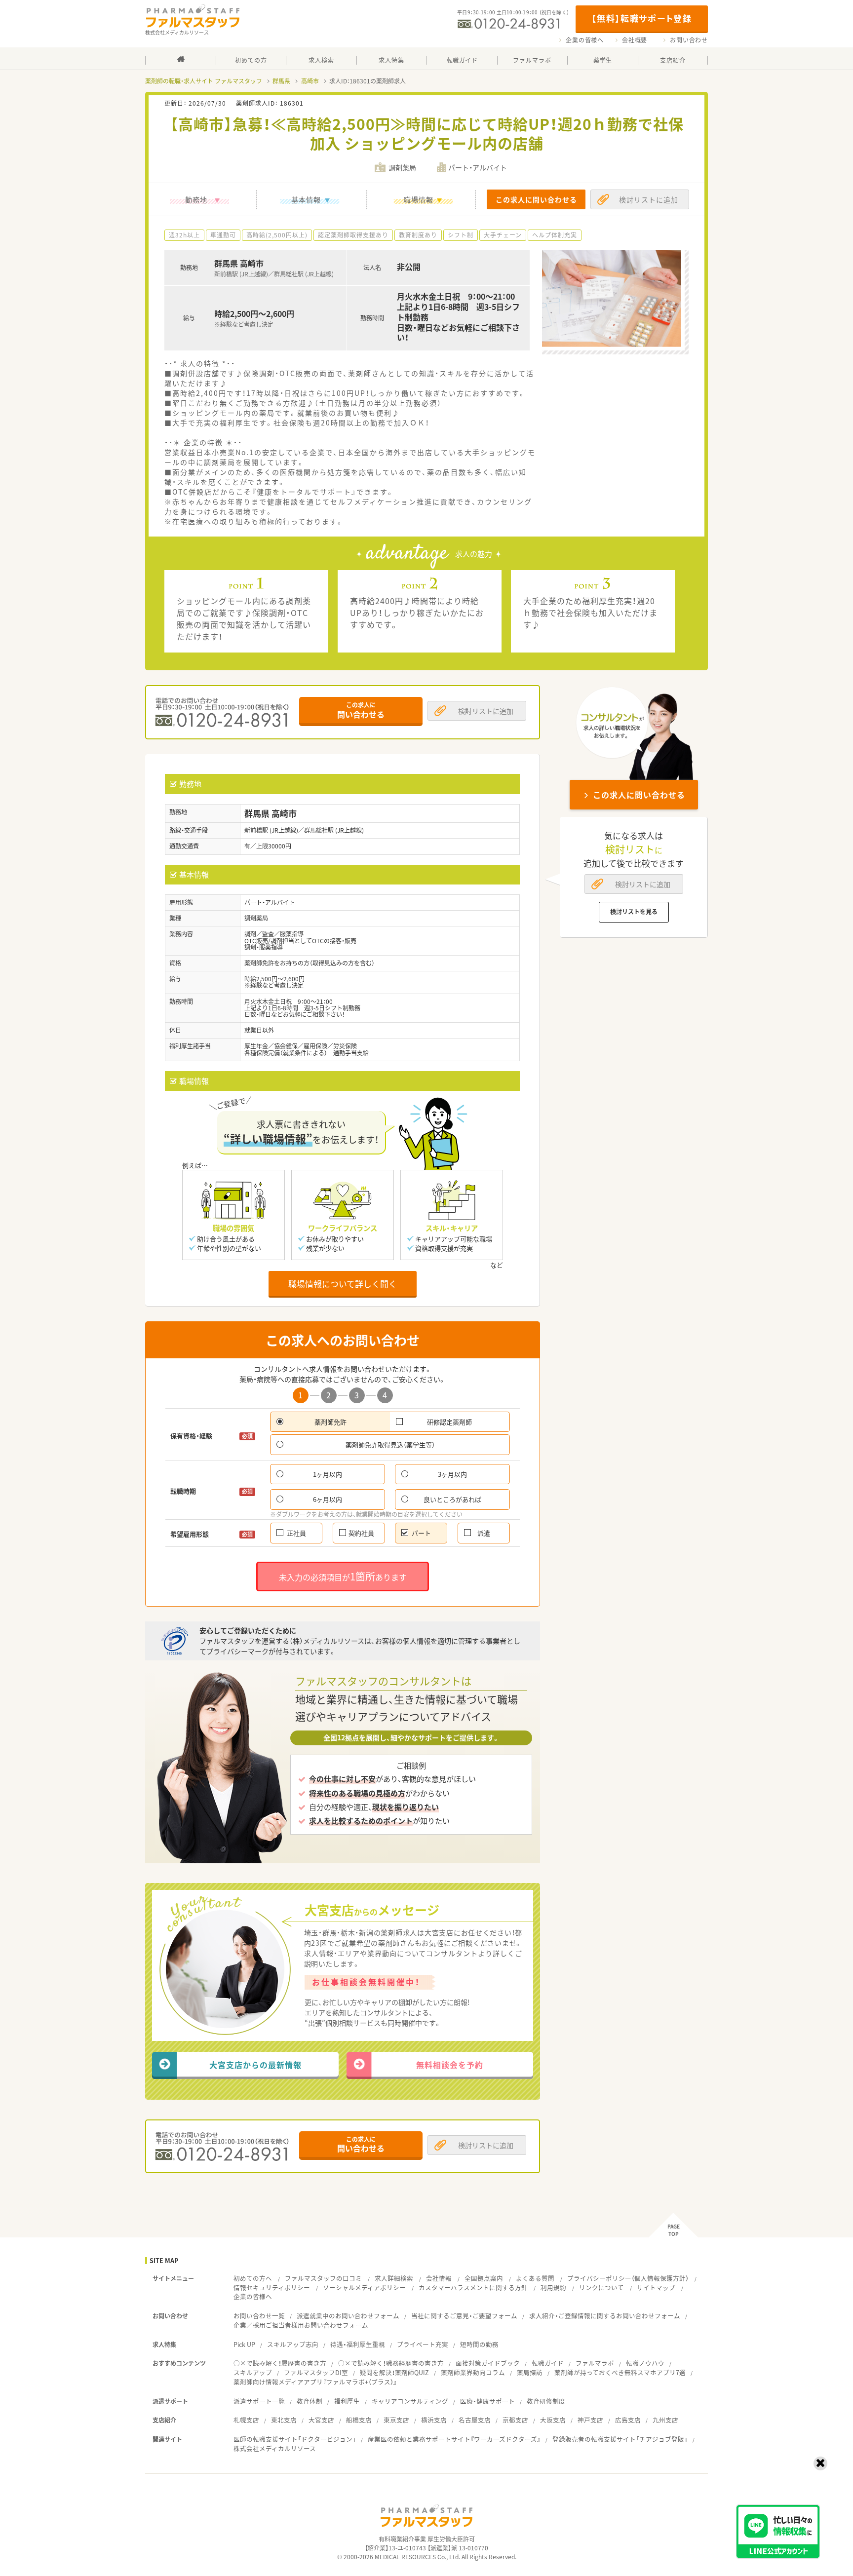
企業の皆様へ (585, 40)
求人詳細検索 (394, 2278)
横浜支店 (434, 2420)
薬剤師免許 (330, 1422)
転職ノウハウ (645, 2363)
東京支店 (396, 2420)
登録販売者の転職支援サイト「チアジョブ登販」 (620, 2439)
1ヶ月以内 (328, 1474)
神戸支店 (590, 2420)
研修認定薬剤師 (449, 1422)
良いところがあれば (452, 1499)
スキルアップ (253, 2372)
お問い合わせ (689, 40)
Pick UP (244, 2344)
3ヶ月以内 (452, 1474)
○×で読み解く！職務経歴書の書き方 (391, 2363)
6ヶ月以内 (328, 1499)
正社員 (296, 1533)
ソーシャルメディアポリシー (364, 2288)
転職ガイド (548, 2363)
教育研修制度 (546, 2401)
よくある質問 (535, 2278)
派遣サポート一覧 (259, 2401)
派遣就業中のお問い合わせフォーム (348, 2316)
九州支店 (665, 2420)
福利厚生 (347, 2401)
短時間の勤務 (479, 2344)
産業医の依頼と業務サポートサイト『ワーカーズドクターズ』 (454, 2439)
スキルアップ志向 (293, 2344)
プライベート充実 (423, 2344)
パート (421, 1533)
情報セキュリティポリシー (272, 2288)
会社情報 (439, 2278)
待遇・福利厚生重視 (358, 2344)
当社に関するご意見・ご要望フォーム (464, 2316)
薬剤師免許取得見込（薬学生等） (390, 1444)
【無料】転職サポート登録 (641, 18)
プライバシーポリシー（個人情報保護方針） (628, 2278)
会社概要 (635, 40)
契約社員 (361, 1533)
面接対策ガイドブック (488, 2363)
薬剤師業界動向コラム (473, 2372)
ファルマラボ (595, 2363)
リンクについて (601, 2288)
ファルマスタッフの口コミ (323, 2278)
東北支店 (284, 2420)
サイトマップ (656, 2288)
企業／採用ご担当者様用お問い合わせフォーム (301, 2325)
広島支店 (628, 2420)
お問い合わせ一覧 (259, 2316)
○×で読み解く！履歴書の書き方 (280, 2363)
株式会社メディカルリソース (275, 2448)
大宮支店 (321, 2420)
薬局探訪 (530, 2372)
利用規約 (553, 2288)
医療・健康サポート (487, 2401)
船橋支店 (359, 2420)
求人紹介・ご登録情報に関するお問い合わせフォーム (605, 2316)
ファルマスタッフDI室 (316, 2372)
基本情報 (306, 199)
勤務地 (196, 199)
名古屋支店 (475, 2420)
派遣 (484, 1533)
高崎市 (310, 81)
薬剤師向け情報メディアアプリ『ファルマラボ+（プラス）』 (315, 2382)
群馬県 (281, 81)
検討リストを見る (634, 912)
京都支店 (515, 2420)
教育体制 (310, 2401)
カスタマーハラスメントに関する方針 (473, 2288)
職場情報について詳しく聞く (343, 1284)
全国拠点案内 (484, 2278)
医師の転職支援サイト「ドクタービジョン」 (295, 2439)
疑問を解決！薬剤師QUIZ (394, 2372)
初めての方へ (253, 2278)
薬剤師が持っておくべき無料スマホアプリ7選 (620, 2372)
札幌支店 (246, 2420)
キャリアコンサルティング (410, 2401)
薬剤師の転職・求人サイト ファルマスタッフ (204, 81)
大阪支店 (553, 2420)
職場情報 (419, 199)
